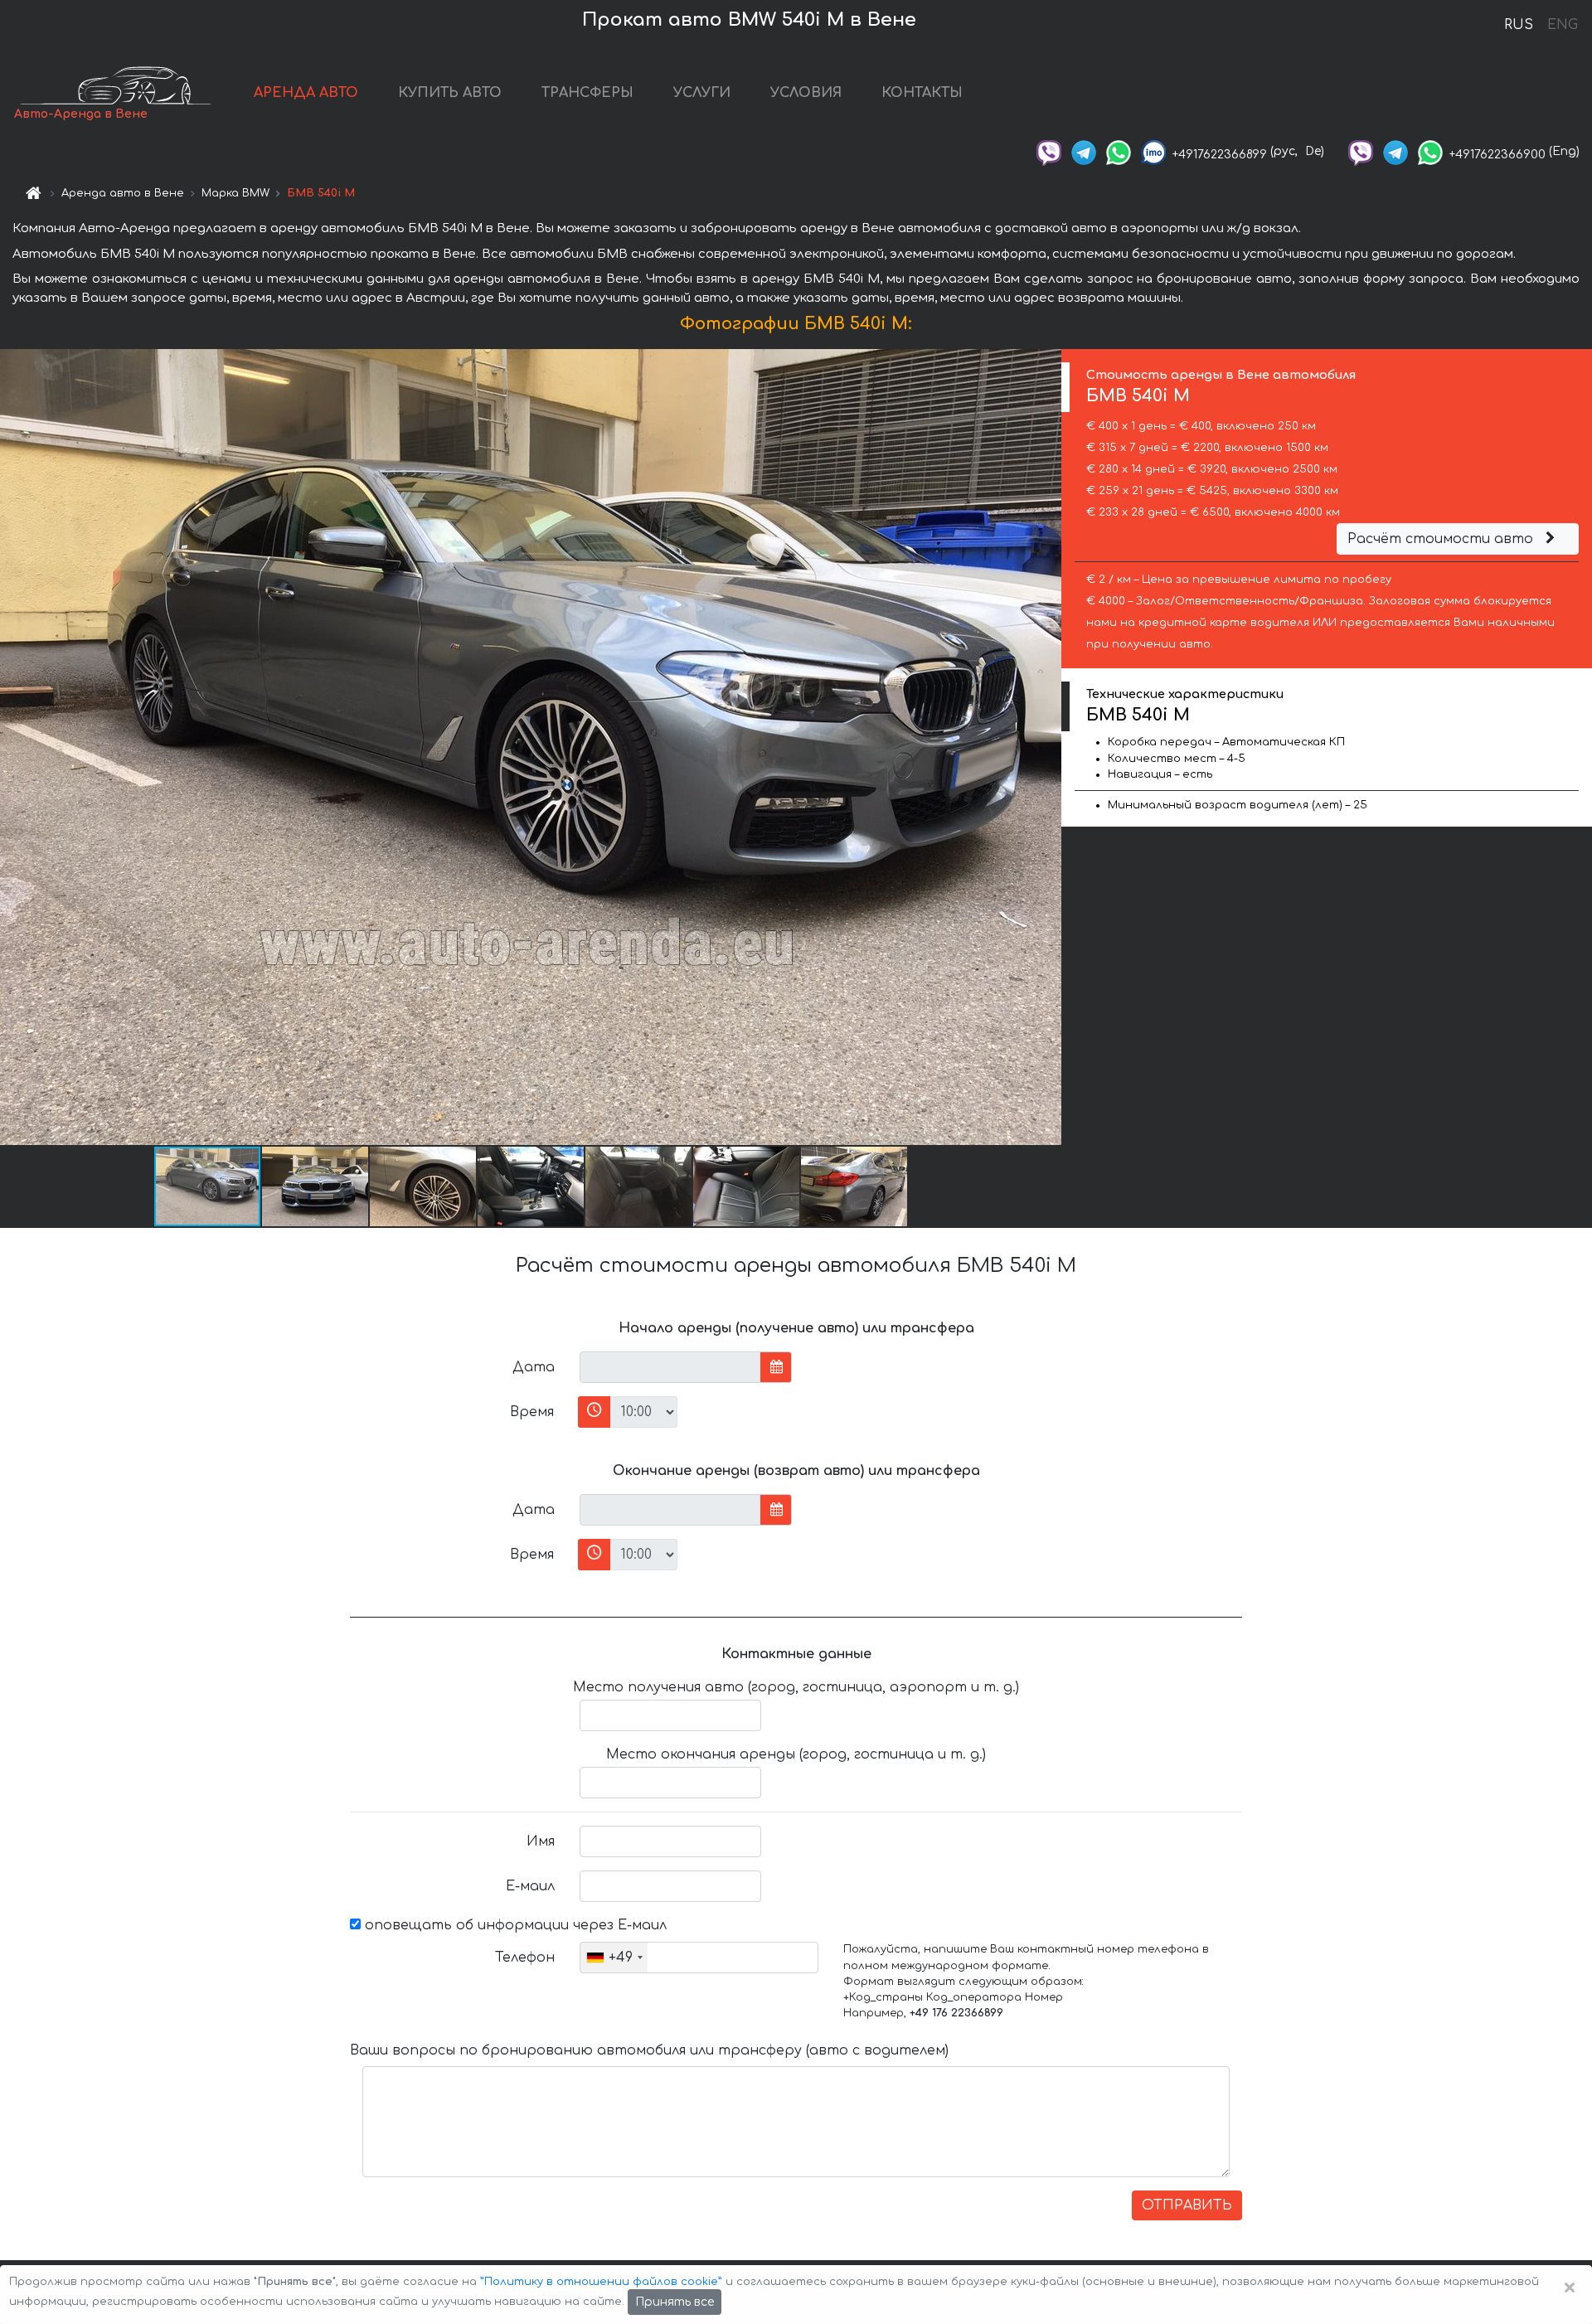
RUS (1519, 25)
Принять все (675, 2302)
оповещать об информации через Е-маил (514, 1925)
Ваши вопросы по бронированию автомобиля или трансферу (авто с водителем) (649, 2050)
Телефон (525, 1958)
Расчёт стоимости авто (1442, 539)
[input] (670, 1367)
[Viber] (1049, 151)
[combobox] (614, 1958)
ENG (1562, 25)
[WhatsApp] (1119, 151)
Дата (534, 1367)
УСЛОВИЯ (806, 93)
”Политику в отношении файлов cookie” (601, 2282)
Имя (541, 1841)
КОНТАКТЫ (922, 93)
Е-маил (530, 1886)
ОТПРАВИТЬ (1187, 2205)
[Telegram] (1084, 151)
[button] (316, 1186)
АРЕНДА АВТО (306, 93)
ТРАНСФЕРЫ (587, 93)
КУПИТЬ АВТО (450, 93)
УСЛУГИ (702, 93)
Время (532, 1412)
